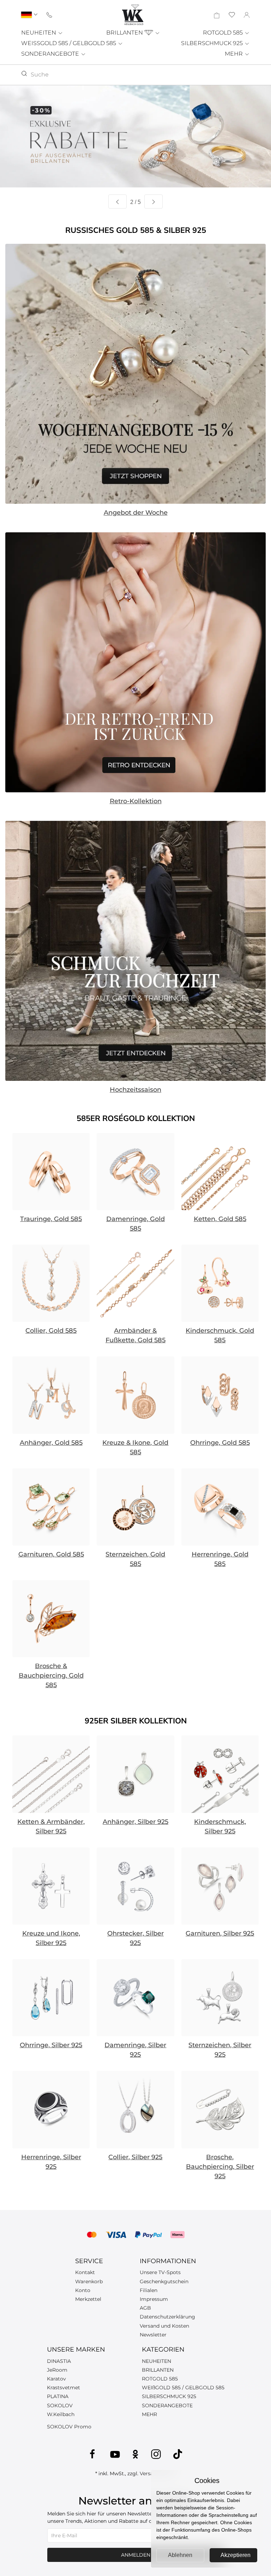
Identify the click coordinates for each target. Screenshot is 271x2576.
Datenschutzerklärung (167, 2317)
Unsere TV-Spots (160, 2272)
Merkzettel (88, 2299)
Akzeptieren (236, 2555)
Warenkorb (89, 2281)
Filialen (149, 2290)
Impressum (154, 2299)
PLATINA (58, 2396)
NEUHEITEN (39, 33)
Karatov (56, 2379)
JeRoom (57, 2370)
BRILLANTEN (125, 33)
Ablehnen (180, 2555)
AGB (145, 2308)
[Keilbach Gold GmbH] (133, 15)
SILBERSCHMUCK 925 (213, 43)
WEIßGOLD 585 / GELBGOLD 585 (183, 2388)
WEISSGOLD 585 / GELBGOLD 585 (69, 43)
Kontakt (85, 2272)
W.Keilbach (61, 2414)
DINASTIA (59, 2361)
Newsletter (153, 2335)
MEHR (234, 54)
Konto (83, 2290)
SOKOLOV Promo (69, 2427)
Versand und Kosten (164, 2326)
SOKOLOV (60, 2405)
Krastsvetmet (64, 2388)
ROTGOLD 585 (224, 33)
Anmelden (136, 2555)
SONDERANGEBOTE (51, 54)
